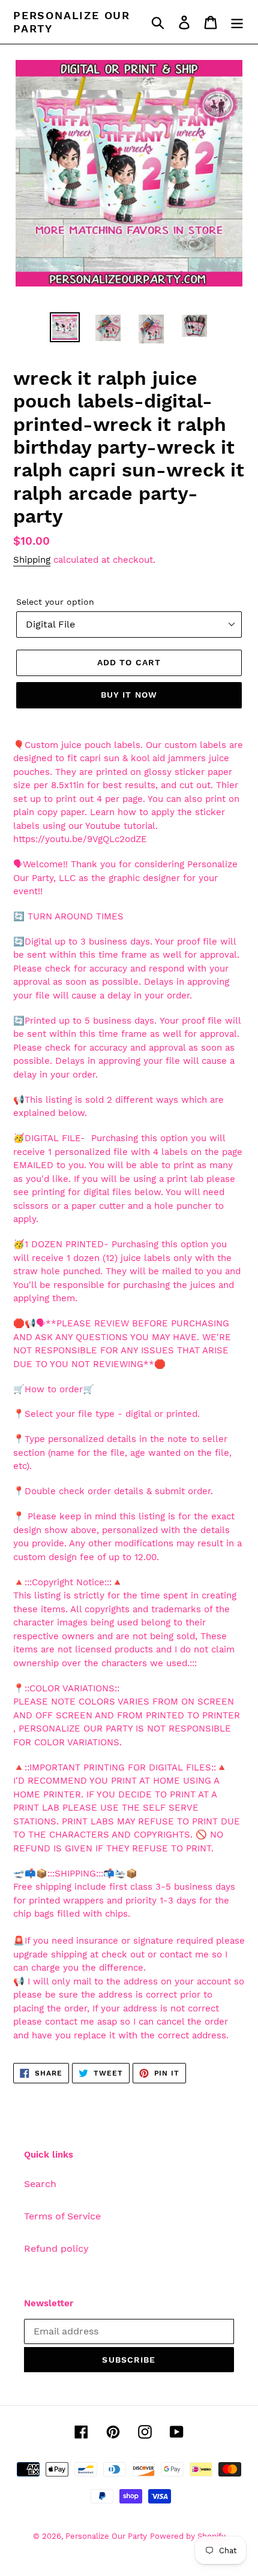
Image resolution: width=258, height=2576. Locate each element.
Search (40, 2184)
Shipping (32, 560)
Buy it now (129, 695)
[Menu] (237, 22)
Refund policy (56, 2248)
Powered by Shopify (188, 2536)
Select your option (55, 602)
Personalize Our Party (72, 22)
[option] (65, 327)
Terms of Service (62, 2216)
